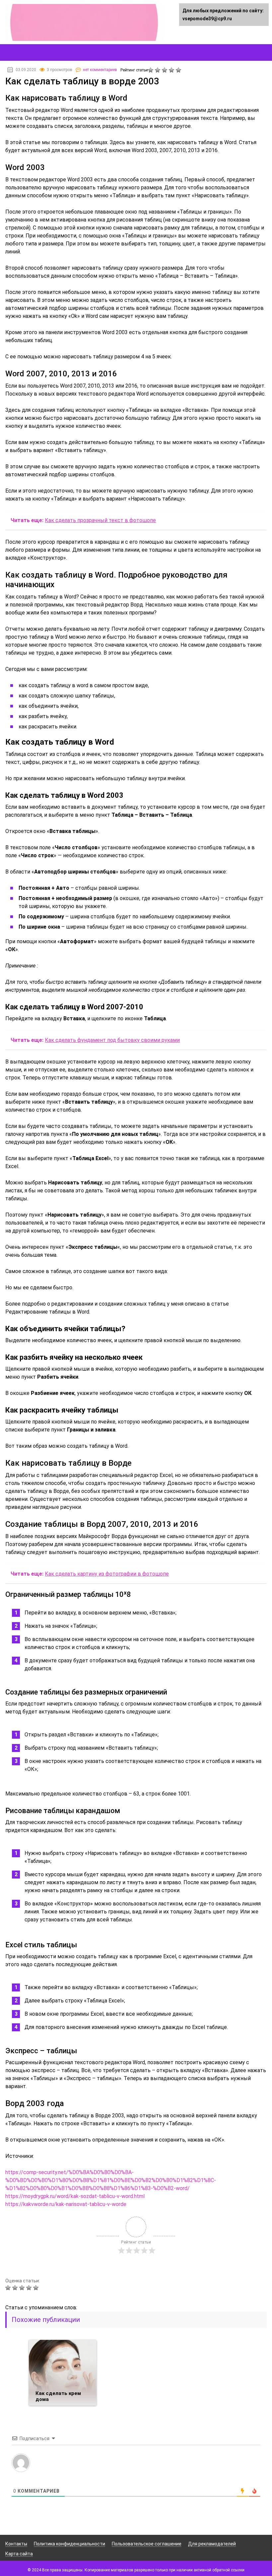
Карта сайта (19, 2554)
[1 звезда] (151, 70)
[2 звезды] (158, 70)
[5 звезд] (179, 70)
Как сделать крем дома (58, 2396)
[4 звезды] (172, 70)
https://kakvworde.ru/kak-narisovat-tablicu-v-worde (66, 2204)
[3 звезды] (165, 70)
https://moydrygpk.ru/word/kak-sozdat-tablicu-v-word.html (75, 2196)
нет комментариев (100, 70)
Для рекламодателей (212, 2544)
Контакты (16, 2544)
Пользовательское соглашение (147, 2544)
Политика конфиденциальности (69, 2544)
